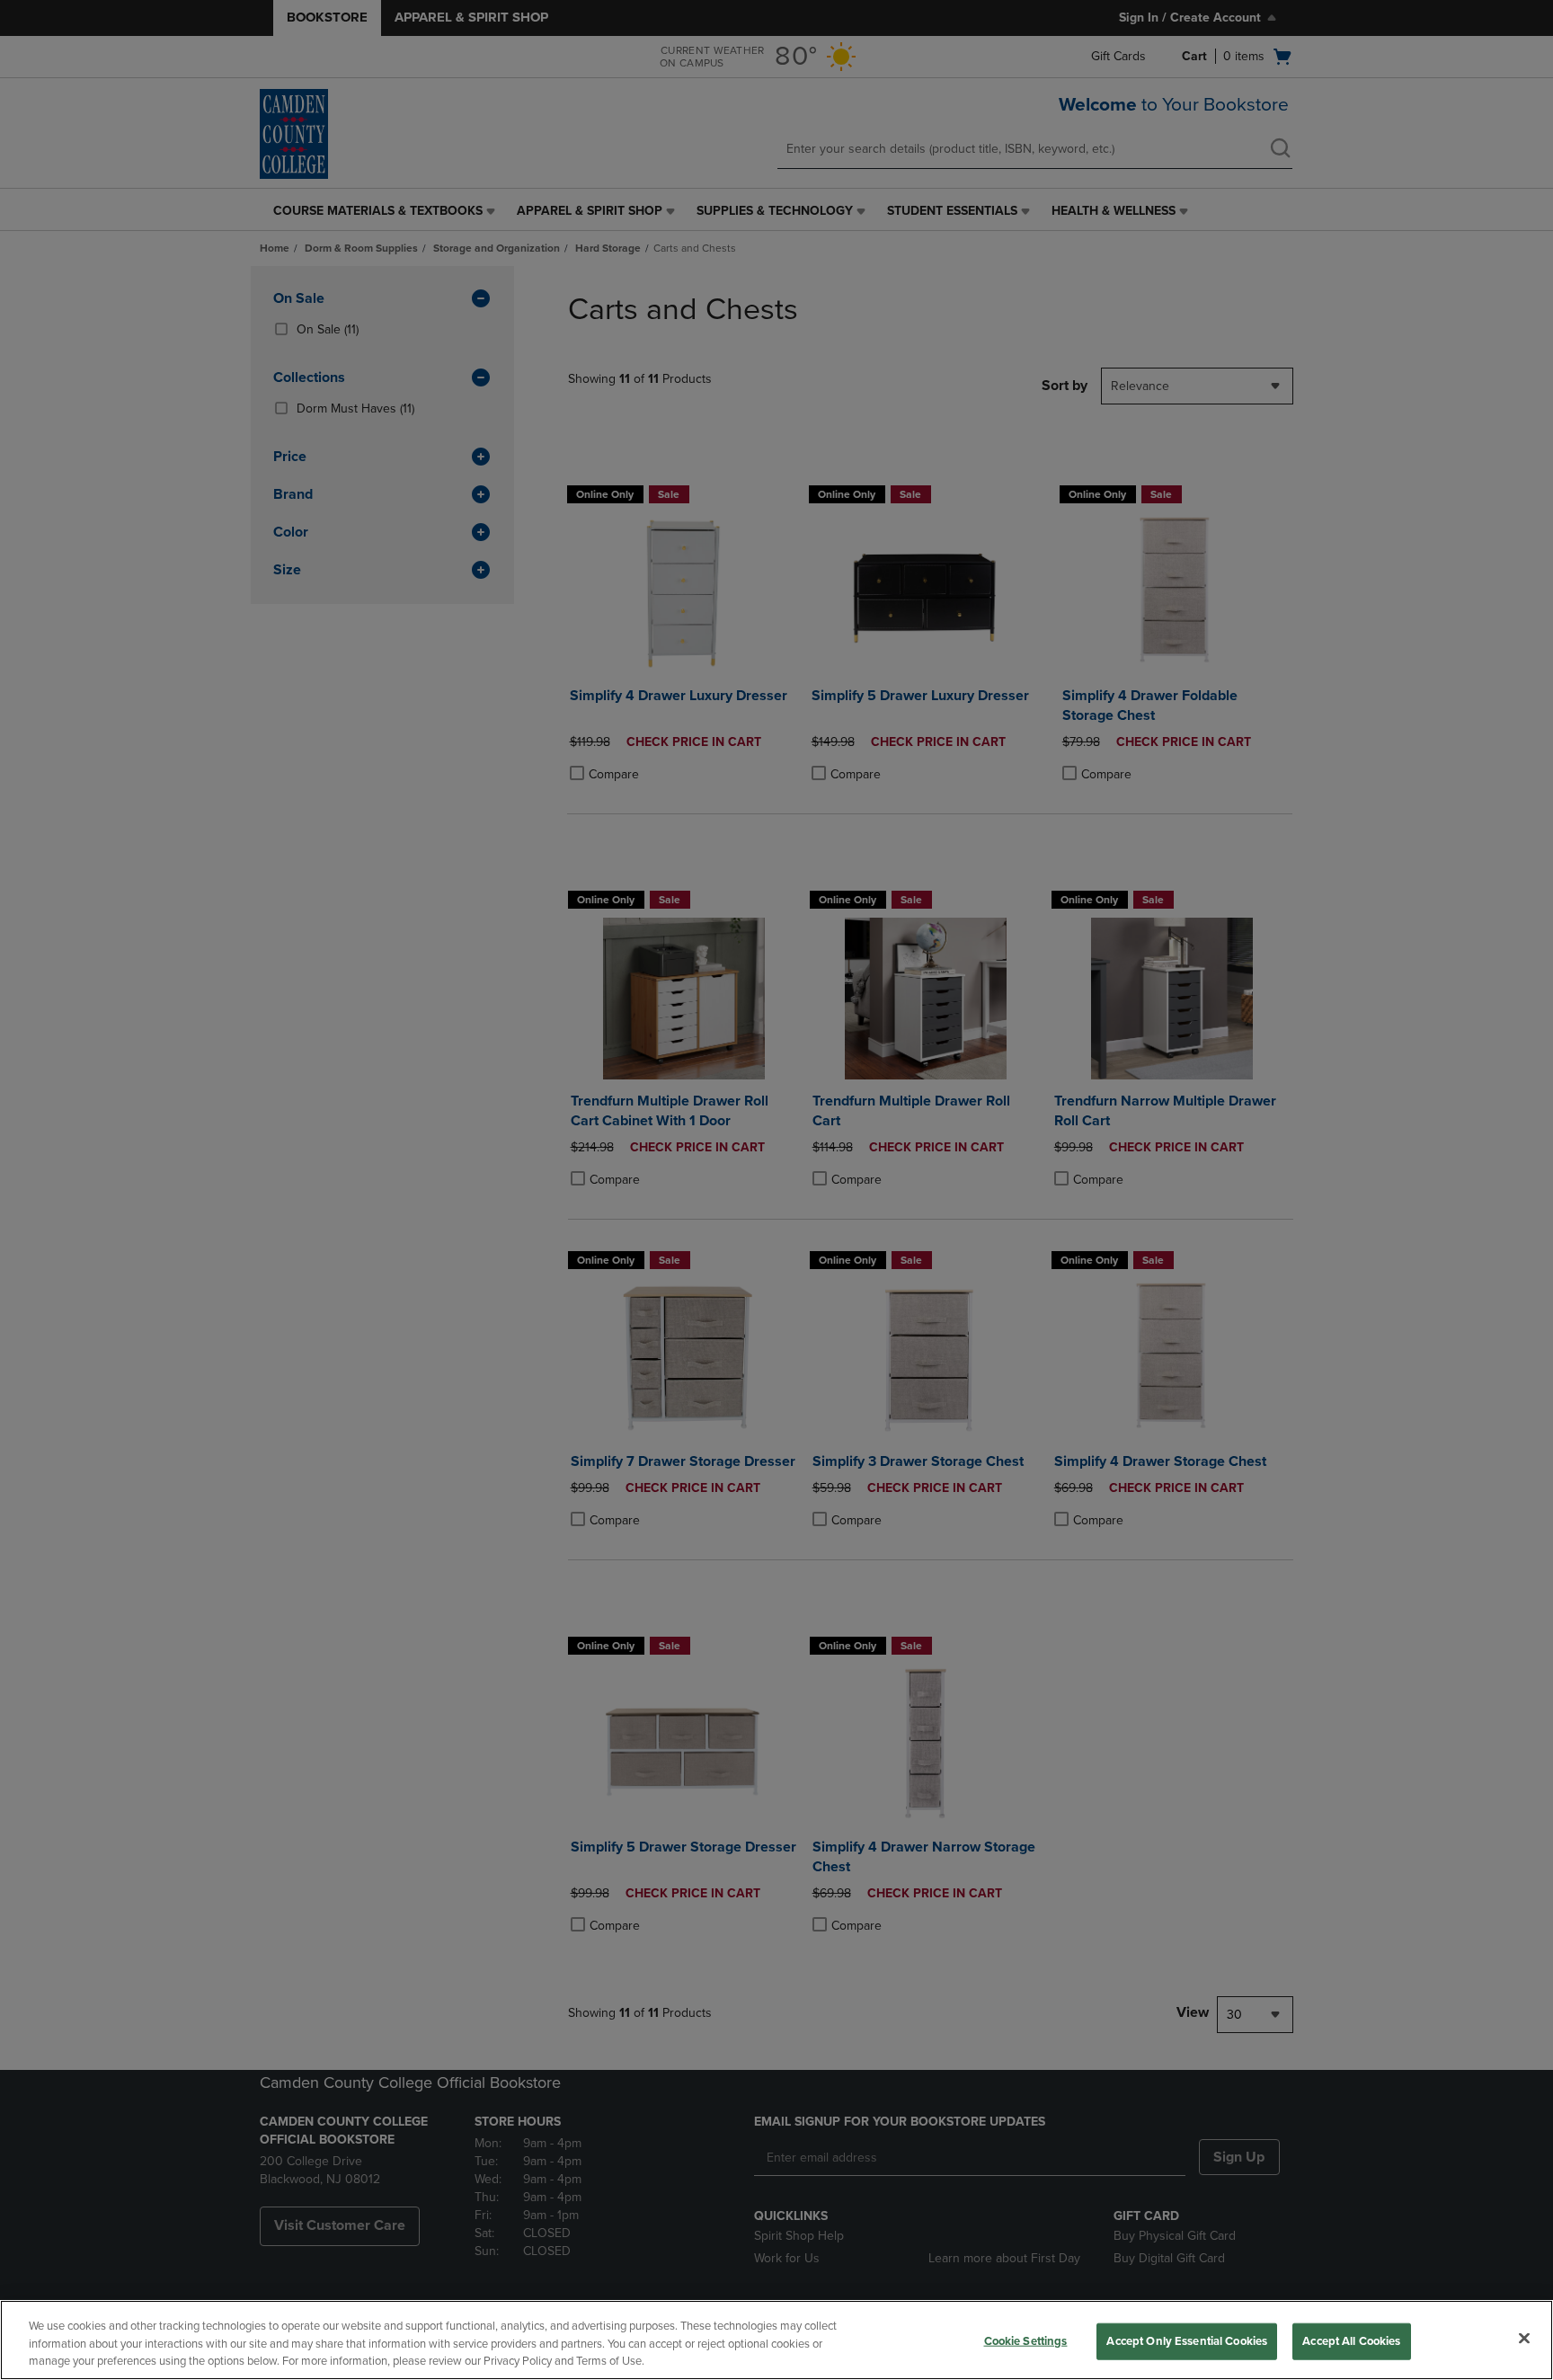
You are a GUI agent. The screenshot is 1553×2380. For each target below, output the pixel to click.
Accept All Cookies (1351, 2340)
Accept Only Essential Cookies (1187, 2340)
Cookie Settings (1026, 2340)
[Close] (1524, 2338)
